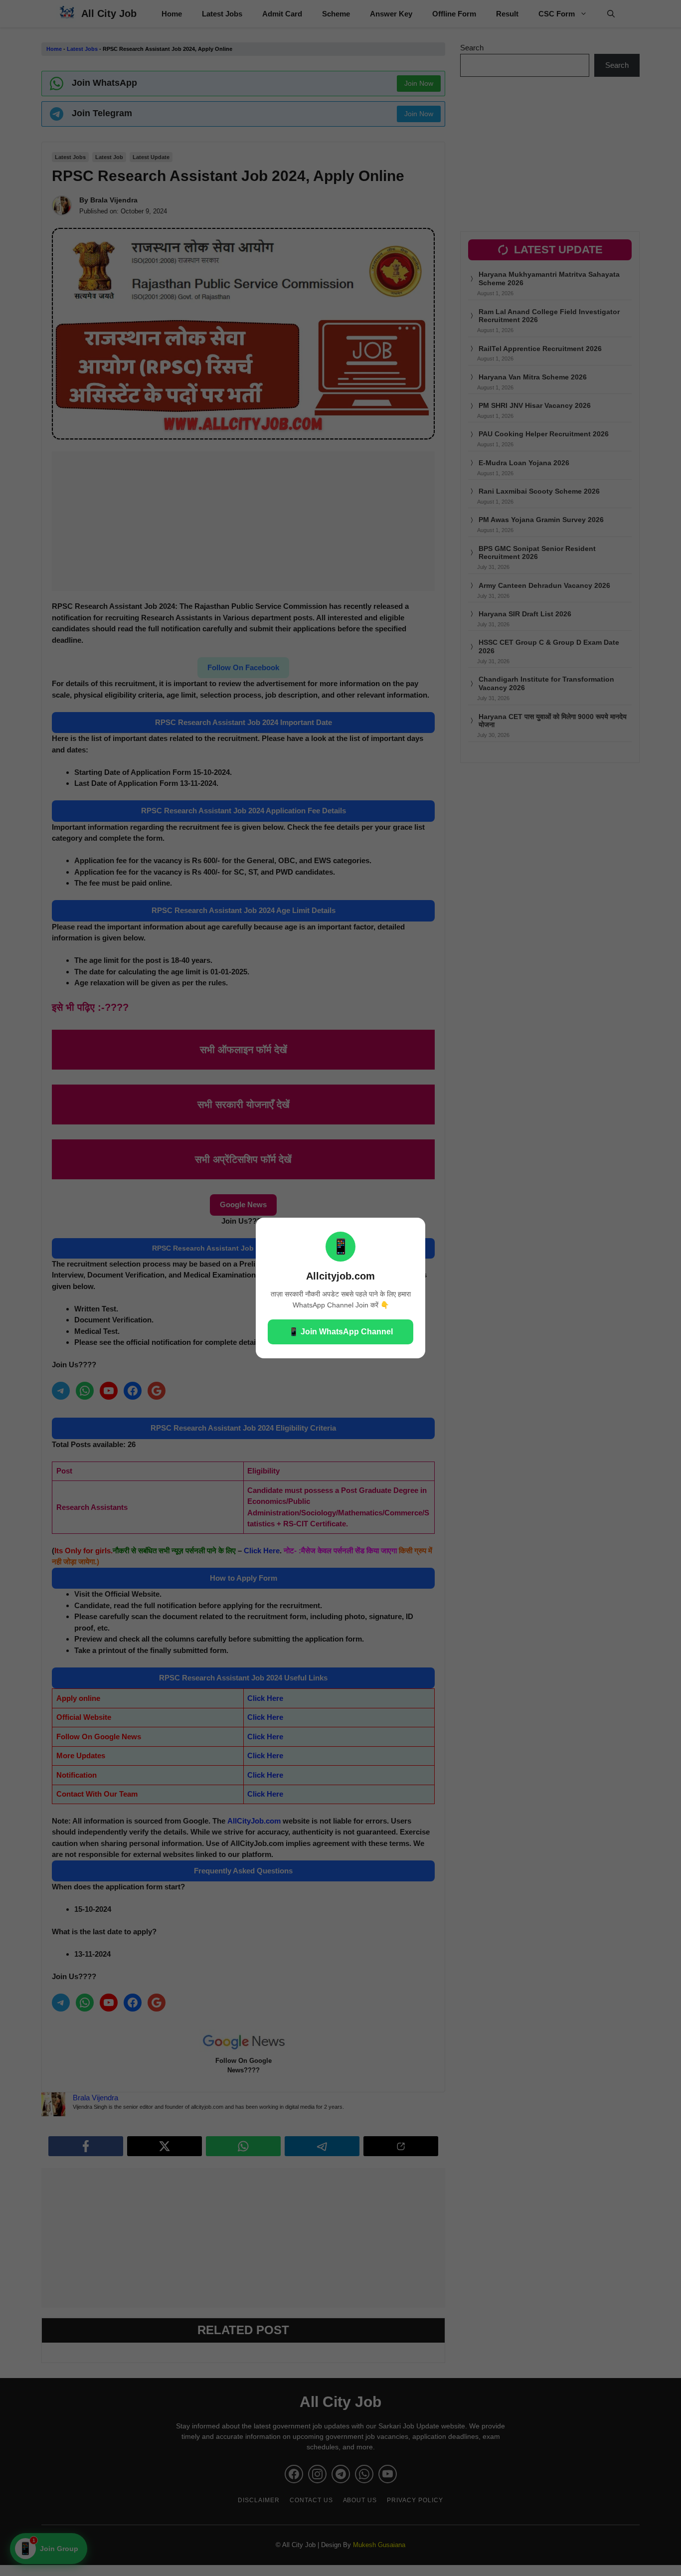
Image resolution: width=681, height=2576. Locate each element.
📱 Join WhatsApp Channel (341, 1332)
